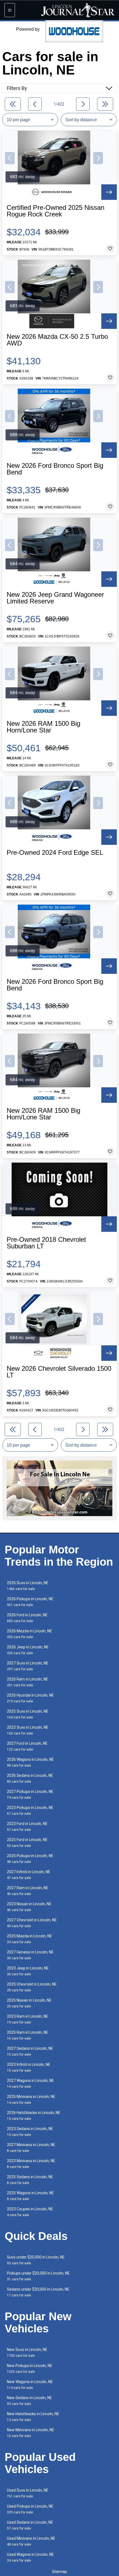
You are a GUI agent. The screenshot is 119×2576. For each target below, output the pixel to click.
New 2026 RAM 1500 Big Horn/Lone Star (43, 727)
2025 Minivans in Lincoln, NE (31, 2099)
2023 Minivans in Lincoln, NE (31, 2164)
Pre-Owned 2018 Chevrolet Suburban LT (46, 1243)
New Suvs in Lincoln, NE (27, 2352)
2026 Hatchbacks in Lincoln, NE (34, 2116)
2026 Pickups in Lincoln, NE (30, 1602)
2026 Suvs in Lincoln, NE (28, 1586)
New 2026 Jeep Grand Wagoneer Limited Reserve (55, 598)
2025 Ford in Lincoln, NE (27, 1843)
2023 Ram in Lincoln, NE (28, 2019)
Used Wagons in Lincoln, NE (30, 2557)
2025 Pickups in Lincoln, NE (30, 1859)
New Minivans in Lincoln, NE (31, 2433)
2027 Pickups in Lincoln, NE (30, 1794)
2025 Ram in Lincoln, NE (28, 2035)
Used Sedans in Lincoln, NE (30, 2525)
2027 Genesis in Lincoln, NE (30, 1955)
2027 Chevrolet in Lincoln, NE (32, 1923)
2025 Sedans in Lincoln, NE (30, 2180)
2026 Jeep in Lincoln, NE (28, 1650)
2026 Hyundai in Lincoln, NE (30, 1698)
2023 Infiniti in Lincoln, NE (29, 2067)
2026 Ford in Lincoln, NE (27, 1618)
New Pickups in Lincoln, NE (30, 2369)
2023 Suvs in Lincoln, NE (28, 1730)
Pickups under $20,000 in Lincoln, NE (38, 2276)
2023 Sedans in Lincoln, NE (30, 2132)
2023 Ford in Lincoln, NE (27, 1827)
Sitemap (59, 2572)
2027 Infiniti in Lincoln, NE (29, 1875)
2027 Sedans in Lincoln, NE (30, 2051)
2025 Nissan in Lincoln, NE (29, 2003)
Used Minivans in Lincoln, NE (31, 2541)
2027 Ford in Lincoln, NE (27, 1746)
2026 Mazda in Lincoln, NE (29, 1634)
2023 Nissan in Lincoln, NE (29, 1907)
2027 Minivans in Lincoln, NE (31, 2148)
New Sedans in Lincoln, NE (29, 2401)
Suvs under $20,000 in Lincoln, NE (36, 2260)
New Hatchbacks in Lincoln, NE (33, 2417)
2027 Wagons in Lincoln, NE (30, 2083)
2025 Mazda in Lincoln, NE (29, 1939)
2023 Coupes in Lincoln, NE (30, 2212)
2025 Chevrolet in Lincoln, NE (32, 1987)
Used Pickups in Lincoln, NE (30, 2509)
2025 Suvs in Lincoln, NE (28, 1714)
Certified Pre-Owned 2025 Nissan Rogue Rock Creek (55, 211)
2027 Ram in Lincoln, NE (28, 1891)
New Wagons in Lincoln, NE (30, 2385)
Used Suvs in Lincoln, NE (28, 2493)
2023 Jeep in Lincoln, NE (28, 1971)
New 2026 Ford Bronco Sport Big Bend (55, 469)
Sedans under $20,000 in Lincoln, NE (38, 2292)
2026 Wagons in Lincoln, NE (30, 1762)
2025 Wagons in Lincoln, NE (30, 2196)
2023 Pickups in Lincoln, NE (30, 1810)
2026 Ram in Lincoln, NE (28, 1682)
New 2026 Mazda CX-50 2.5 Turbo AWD (57, 340)
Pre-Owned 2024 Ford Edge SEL (55, 853)
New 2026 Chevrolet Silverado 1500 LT (59, 1372)
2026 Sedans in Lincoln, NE (30, 1778)
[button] (10, 158)
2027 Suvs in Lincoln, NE (28, 1666)
